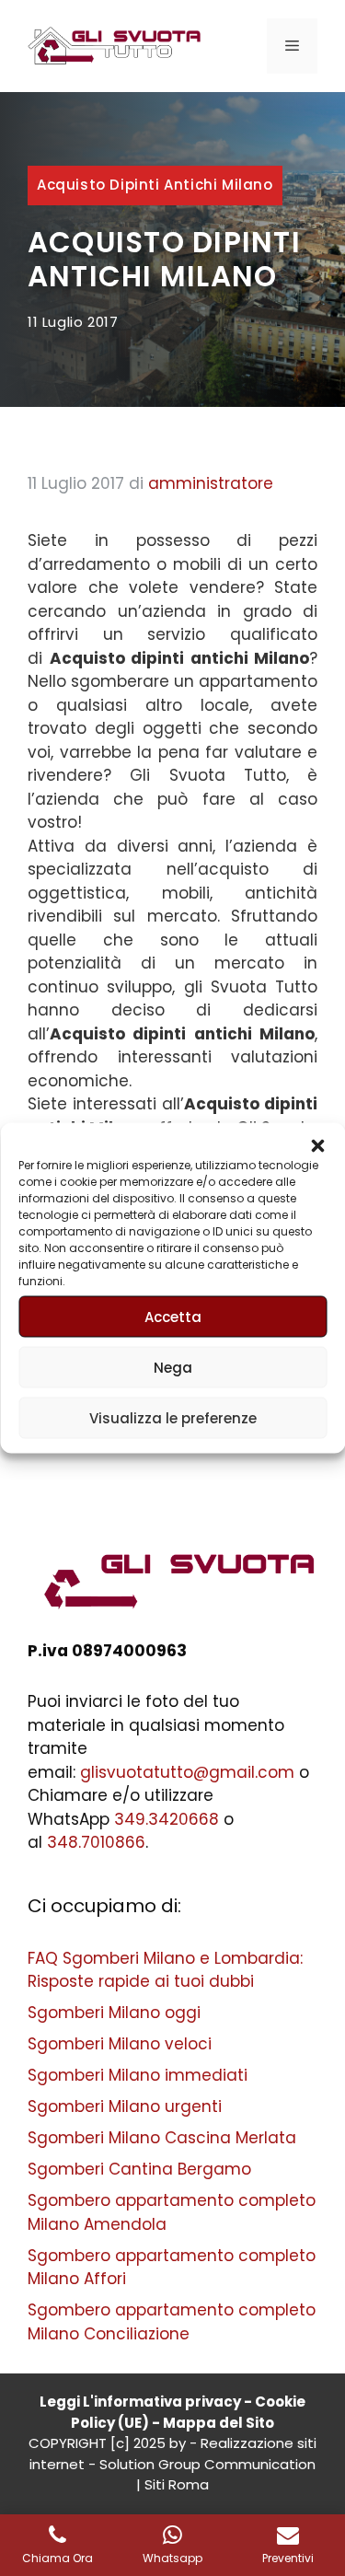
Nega (173, 1367)
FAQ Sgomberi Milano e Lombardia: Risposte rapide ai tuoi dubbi (165, 1970)
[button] (317, 1146)
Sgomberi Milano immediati (138, 2075)
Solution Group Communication (207, 2464)
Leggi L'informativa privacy (140, 2402)
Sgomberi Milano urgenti (125, 2106)
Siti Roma (177, 2484)
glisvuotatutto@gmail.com (187, 1772)
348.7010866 (96, 1842)
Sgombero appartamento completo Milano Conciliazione (172, 2322)
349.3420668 (167, 1819)
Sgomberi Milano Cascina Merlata (162, 2138)
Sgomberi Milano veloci (120, 2044)
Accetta (173, 1316)
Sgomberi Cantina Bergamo (139, 2169)
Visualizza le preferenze (173, 1417)
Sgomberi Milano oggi (114, 2013)
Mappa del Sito (218, 2423)
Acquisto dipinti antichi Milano (155, 185)
